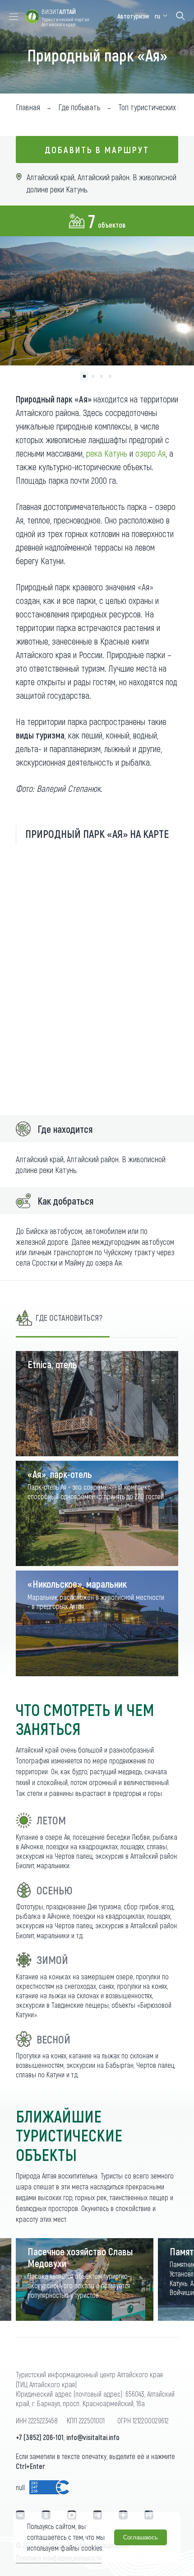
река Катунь (107, 453)
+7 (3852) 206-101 (40, 2437)
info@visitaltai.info (93, 2437)
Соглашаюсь (141, 2537)
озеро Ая (150, 453)
